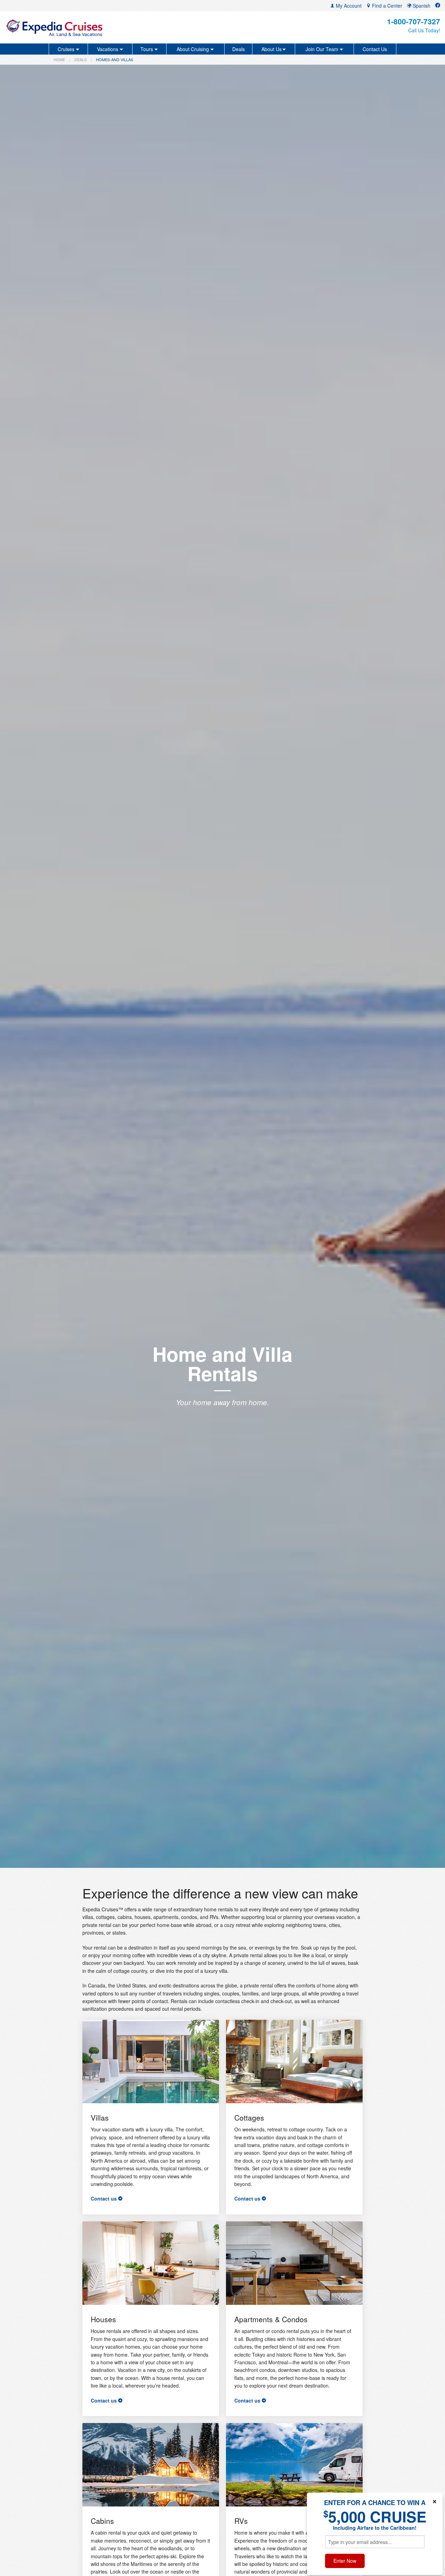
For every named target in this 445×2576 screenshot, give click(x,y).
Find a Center (386, 6)
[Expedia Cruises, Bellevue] (77, 27)
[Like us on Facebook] (438, 6)
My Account (348, 6)
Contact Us (375, 49)
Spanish (421, 6)
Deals (238, 49)
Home (59, 59)
